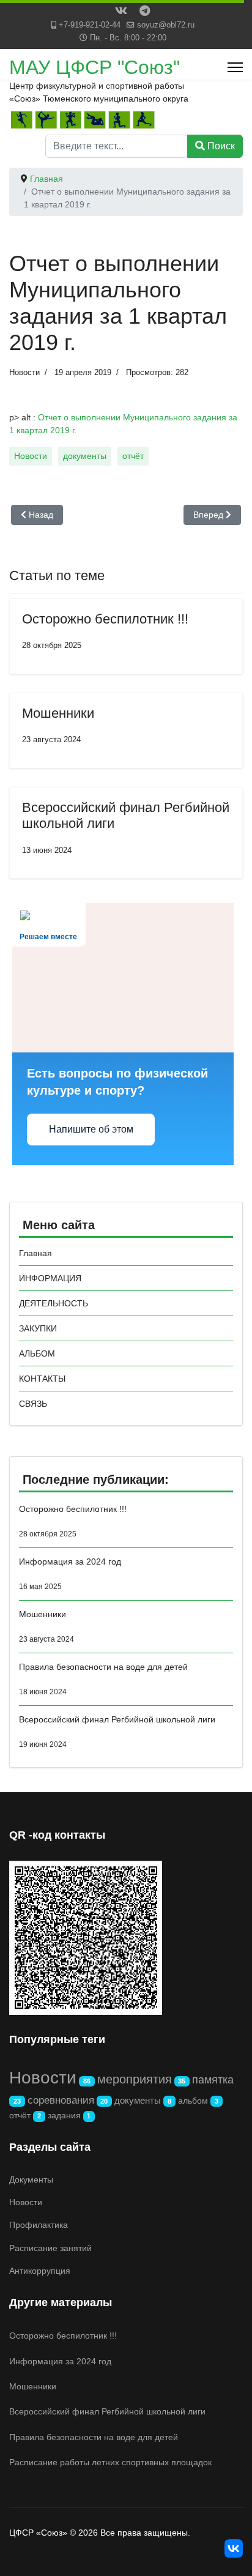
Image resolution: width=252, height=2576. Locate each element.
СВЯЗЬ (33, 1404)
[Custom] (145, 12)
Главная (35, 1253)
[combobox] (117, 146)
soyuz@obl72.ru (166, 25)
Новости (24, 372)
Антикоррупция (40, 2271)
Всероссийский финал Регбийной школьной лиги (117, 1732)
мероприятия (135, 2079)
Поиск (220, 146)
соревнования (61, 2100)
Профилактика (39, 2225)
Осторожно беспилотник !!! (105, 619)
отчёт (133, 456)
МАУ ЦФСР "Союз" (94, 67)
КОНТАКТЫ (42, 1379)
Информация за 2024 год (70, 1574)
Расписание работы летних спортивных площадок (110, 2462)
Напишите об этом (91, 1129)
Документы (31, 2180)
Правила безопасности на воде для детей (103, 1679)
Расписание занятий (50, 2248)
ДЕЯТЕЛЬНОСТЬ (54, 1303)
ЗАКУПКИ (38, 1328)
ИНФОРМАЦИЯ (50, 1278)
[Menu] (235, 67)
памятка (213, 2080)
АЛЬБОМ (37, 1353)
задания (64, 2115)
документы (85, 456)
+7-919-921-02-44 (90, 25)
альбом (193, 2101)
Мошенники (58, 713)
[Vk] (121, 12)
